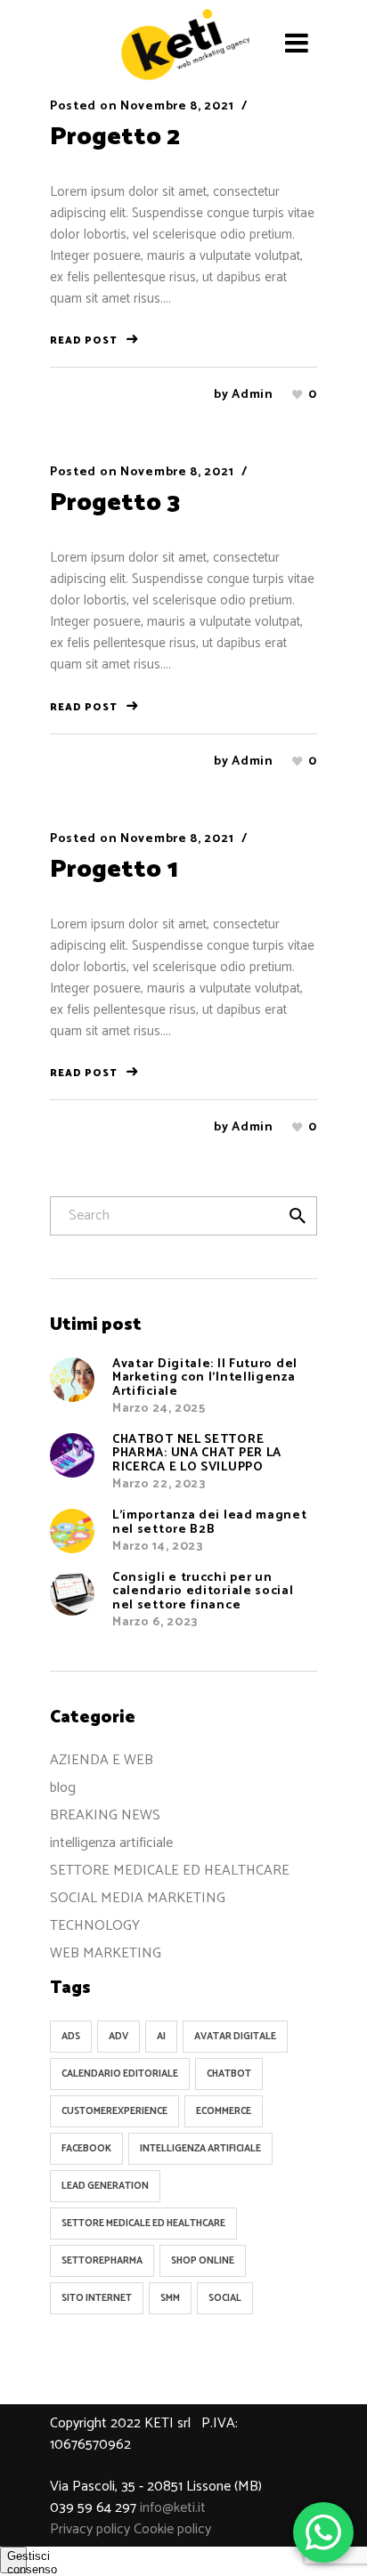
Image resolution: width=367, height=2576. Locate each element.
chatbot (229, 2074)
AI (161, 2037)
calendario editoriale (120, 2074)
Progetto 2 (115, 137)
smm (170, 2298)
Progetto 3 (115, 503)
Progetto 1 (114, 870)
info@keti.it (173, 2508)
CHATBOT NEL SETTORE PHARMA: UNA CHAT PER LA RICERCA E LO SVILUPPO (197, 1454)
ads (71, 2037)
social (225, 2298)
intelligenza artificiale (111, 1843)
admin (253, 395)
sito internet (97, 2298)
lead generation (105, 2186)
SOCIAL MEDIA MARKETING (138, 1898)
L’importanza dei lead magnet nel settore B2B (210, 1522)
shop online (203, 2261)
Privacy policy (90, 2529)
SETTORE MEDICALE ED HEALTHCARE (170, 1871)
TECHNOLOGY (95, 1926)
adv (118, 2037)
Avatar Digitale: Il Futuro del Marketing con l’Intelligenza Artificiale (205, 1378)
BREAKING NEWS (105, 1815)
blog (63, 1788)
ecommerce (224, 2111)
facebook (86, 2149)
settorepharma (102, 2261)
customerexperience (114, 2111)
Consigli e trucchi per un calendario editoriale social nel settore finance (203, 1592)
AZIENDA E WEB (102, 1760)
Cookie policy (172, 2529)
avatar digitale (235, 2037)
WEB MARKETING (106, 1953)
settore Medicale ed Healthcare (143, 2224)
